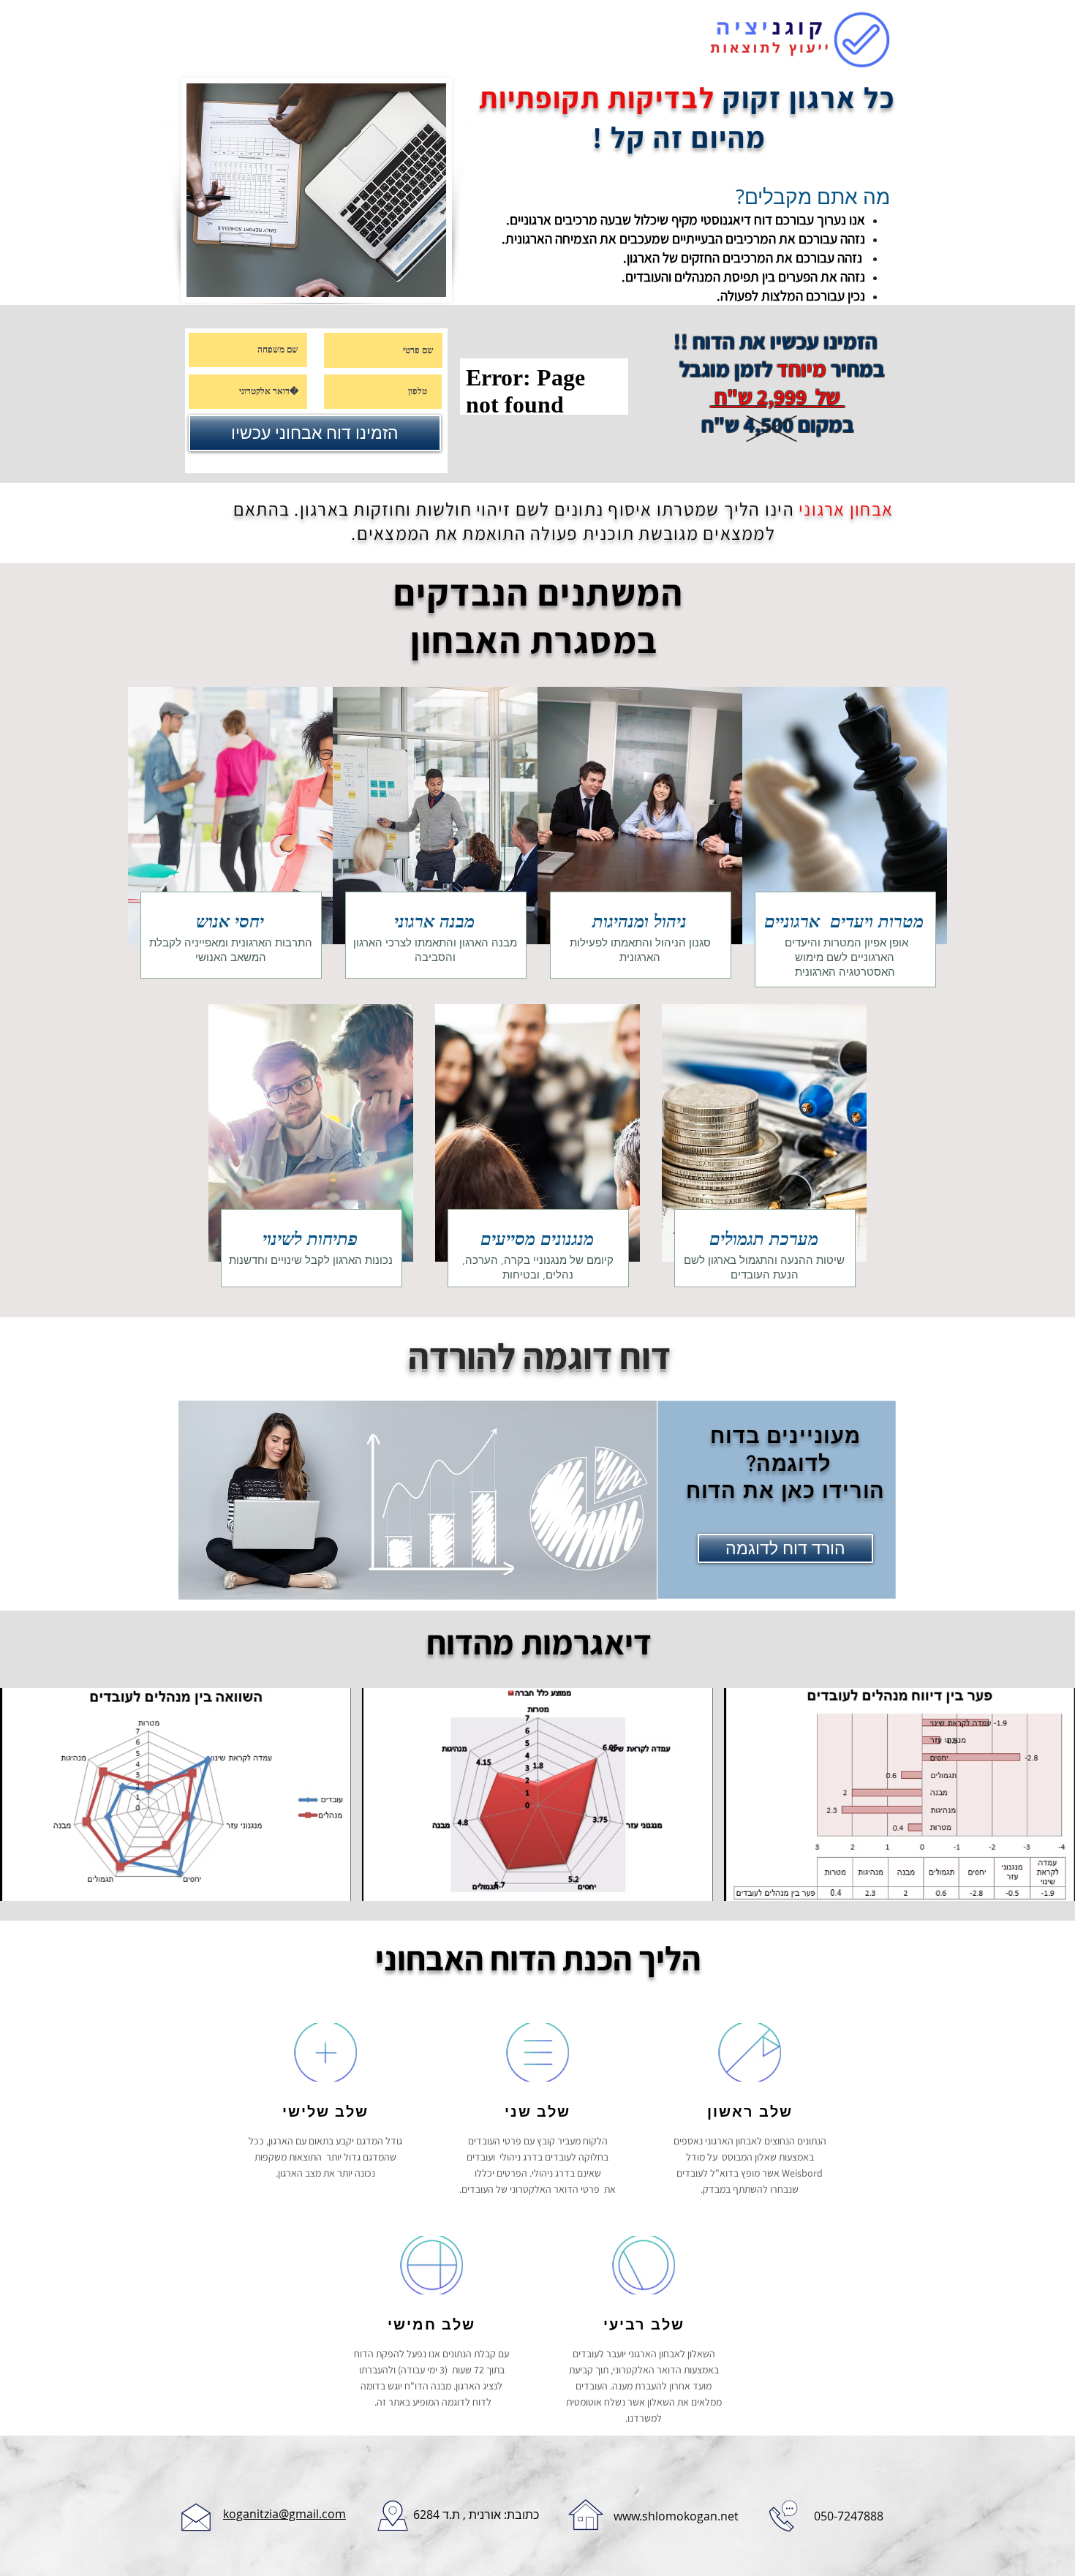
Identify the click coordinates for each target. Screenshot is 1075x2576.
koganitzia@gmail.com (284, 2514)
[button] (176, 1794)
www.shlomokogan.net (676, 2516)
